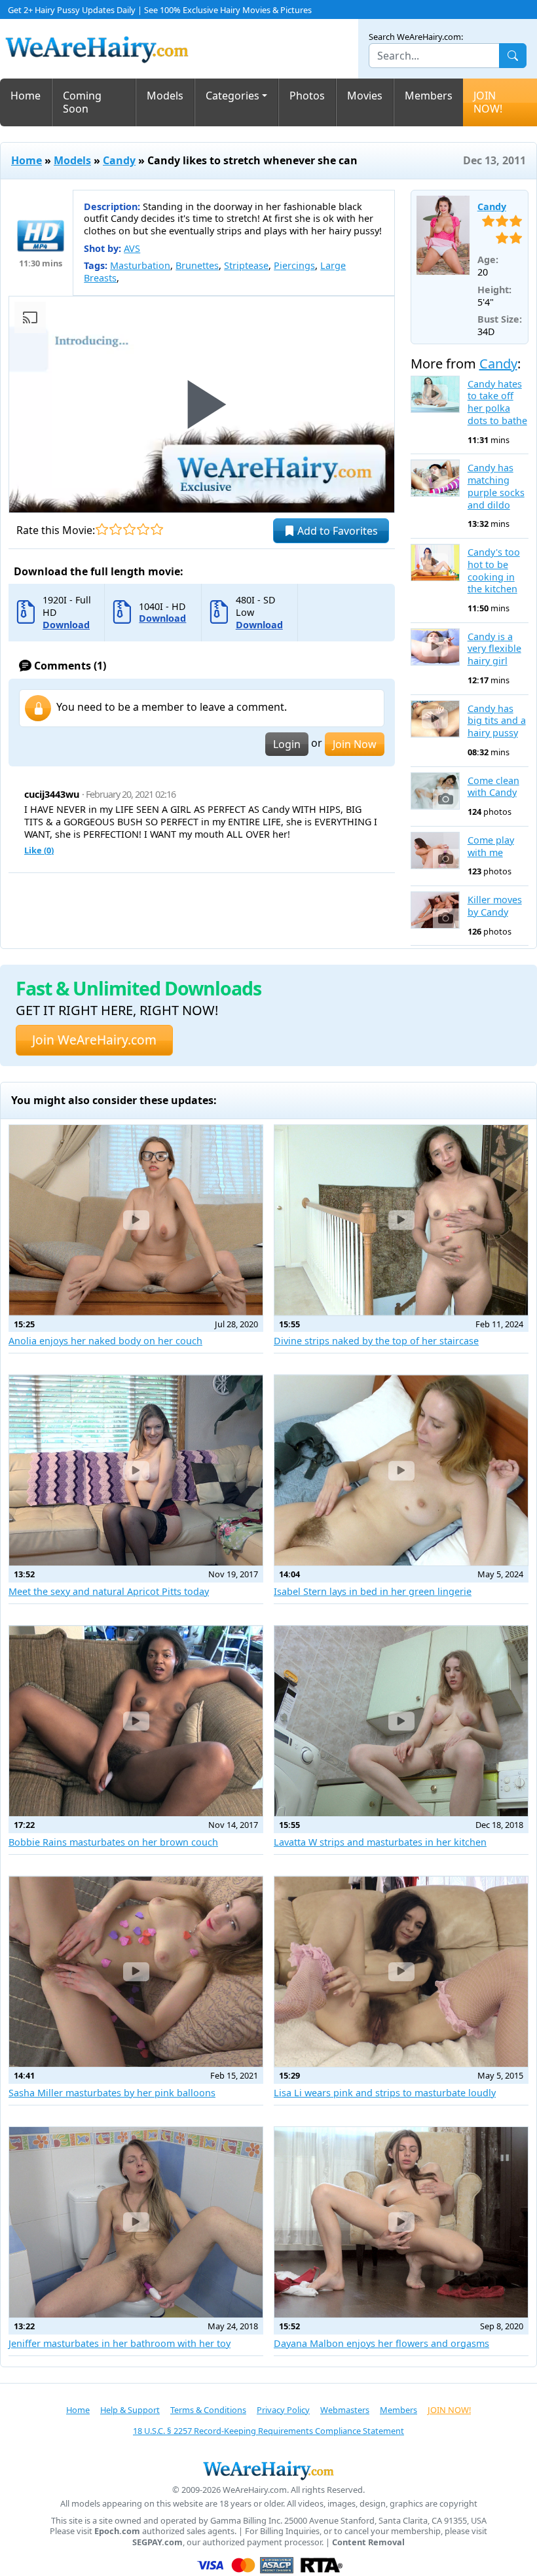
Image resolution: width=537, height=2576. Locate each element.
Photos (307, 96)
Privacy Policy (283, 2410)
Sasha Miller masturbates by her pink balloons (112, 2093)
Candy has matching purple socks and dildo (496, 486)
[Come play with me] (435, 850)
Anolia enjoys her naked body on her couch (105, 1341)
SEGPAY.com (157, 2542)
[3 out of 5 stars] (129, 529)
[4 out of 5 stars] (143, 529)
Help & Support (130, 2410)
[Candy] (443, 236)
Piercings (294, 265)
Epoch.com (117, 2531)
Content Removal (368, 2542)
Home (26, 96)
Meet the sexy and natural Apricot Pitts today (109, 1591)
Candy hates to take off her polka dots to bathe (497, 402)
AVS (132, 248)
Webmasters (345, 2410)
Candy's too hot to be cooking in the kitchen (494, 571)
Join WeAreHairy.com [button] (94, 1040)
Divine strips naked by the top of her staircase (376, 1341)
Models (165, 96)
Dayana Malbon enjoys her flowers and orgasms (381, 2343)
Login (287, 744)
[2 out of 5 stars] (116, 529)
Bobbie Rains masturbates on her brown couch (113, 1842)
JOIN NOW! (488, 102)
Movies (365, 96)
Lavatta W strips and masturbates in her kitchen (380, 1842)
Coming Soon (82, 102)
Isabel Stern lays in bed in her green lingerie (373, 1591)
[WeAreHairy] (268, 2470)
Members (429, 96)
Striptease (246, 265)
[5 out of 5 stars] (157, 529)
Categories (232, 96)
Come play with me (491, 847)
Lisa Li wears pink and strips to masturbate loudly (385, 2093)
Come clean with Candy (493, 787)
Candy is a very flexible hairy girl (494, 649)
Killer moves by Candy (495, 906)
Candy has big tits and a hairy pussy (497, 721)
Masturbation (140, 265)
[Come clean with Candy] (435, 791)
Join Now (355, 744)
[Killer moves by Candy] (435, 910)
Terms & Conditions (208, 2410)
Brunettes (197, 265)
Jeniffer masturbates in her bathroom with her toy (120, 2343)
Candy (119, 160)
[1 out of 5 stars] (102, 529)
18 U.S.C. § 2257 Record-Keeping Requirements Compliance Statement (268, 2431)
